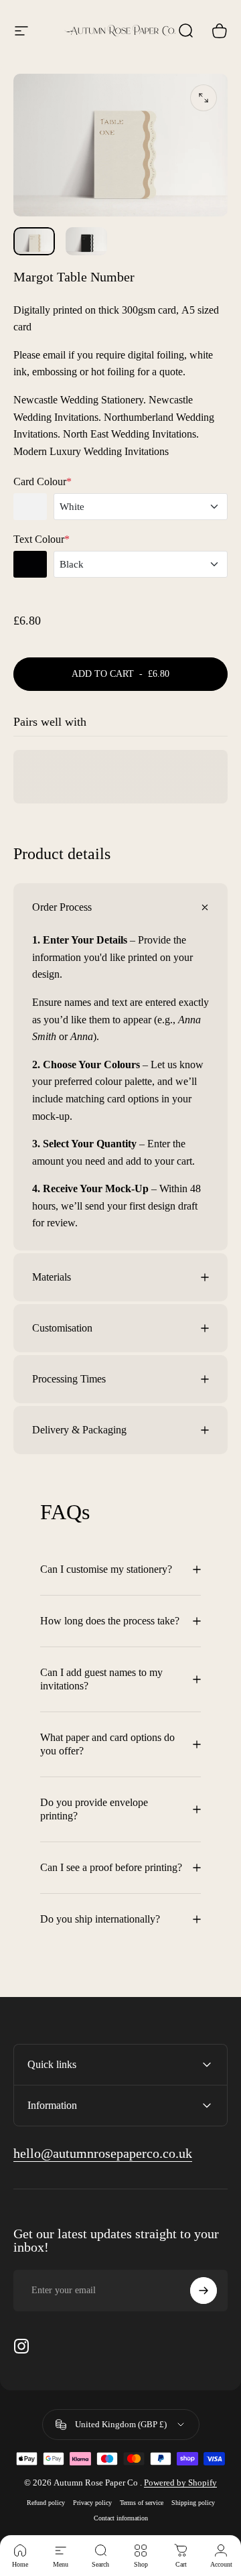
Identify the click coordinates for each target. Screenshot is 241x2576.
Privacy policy (92, 2503)
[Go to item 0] (34, 241)
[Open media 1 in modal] (204, 98)
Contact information (121, 2518)
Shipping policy (193, 2503)
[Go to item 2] (86, 241)
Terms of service (142, 2503)
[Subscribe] (204, 2291)
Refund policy (46, 2503)
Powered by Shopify (180, 2483)
